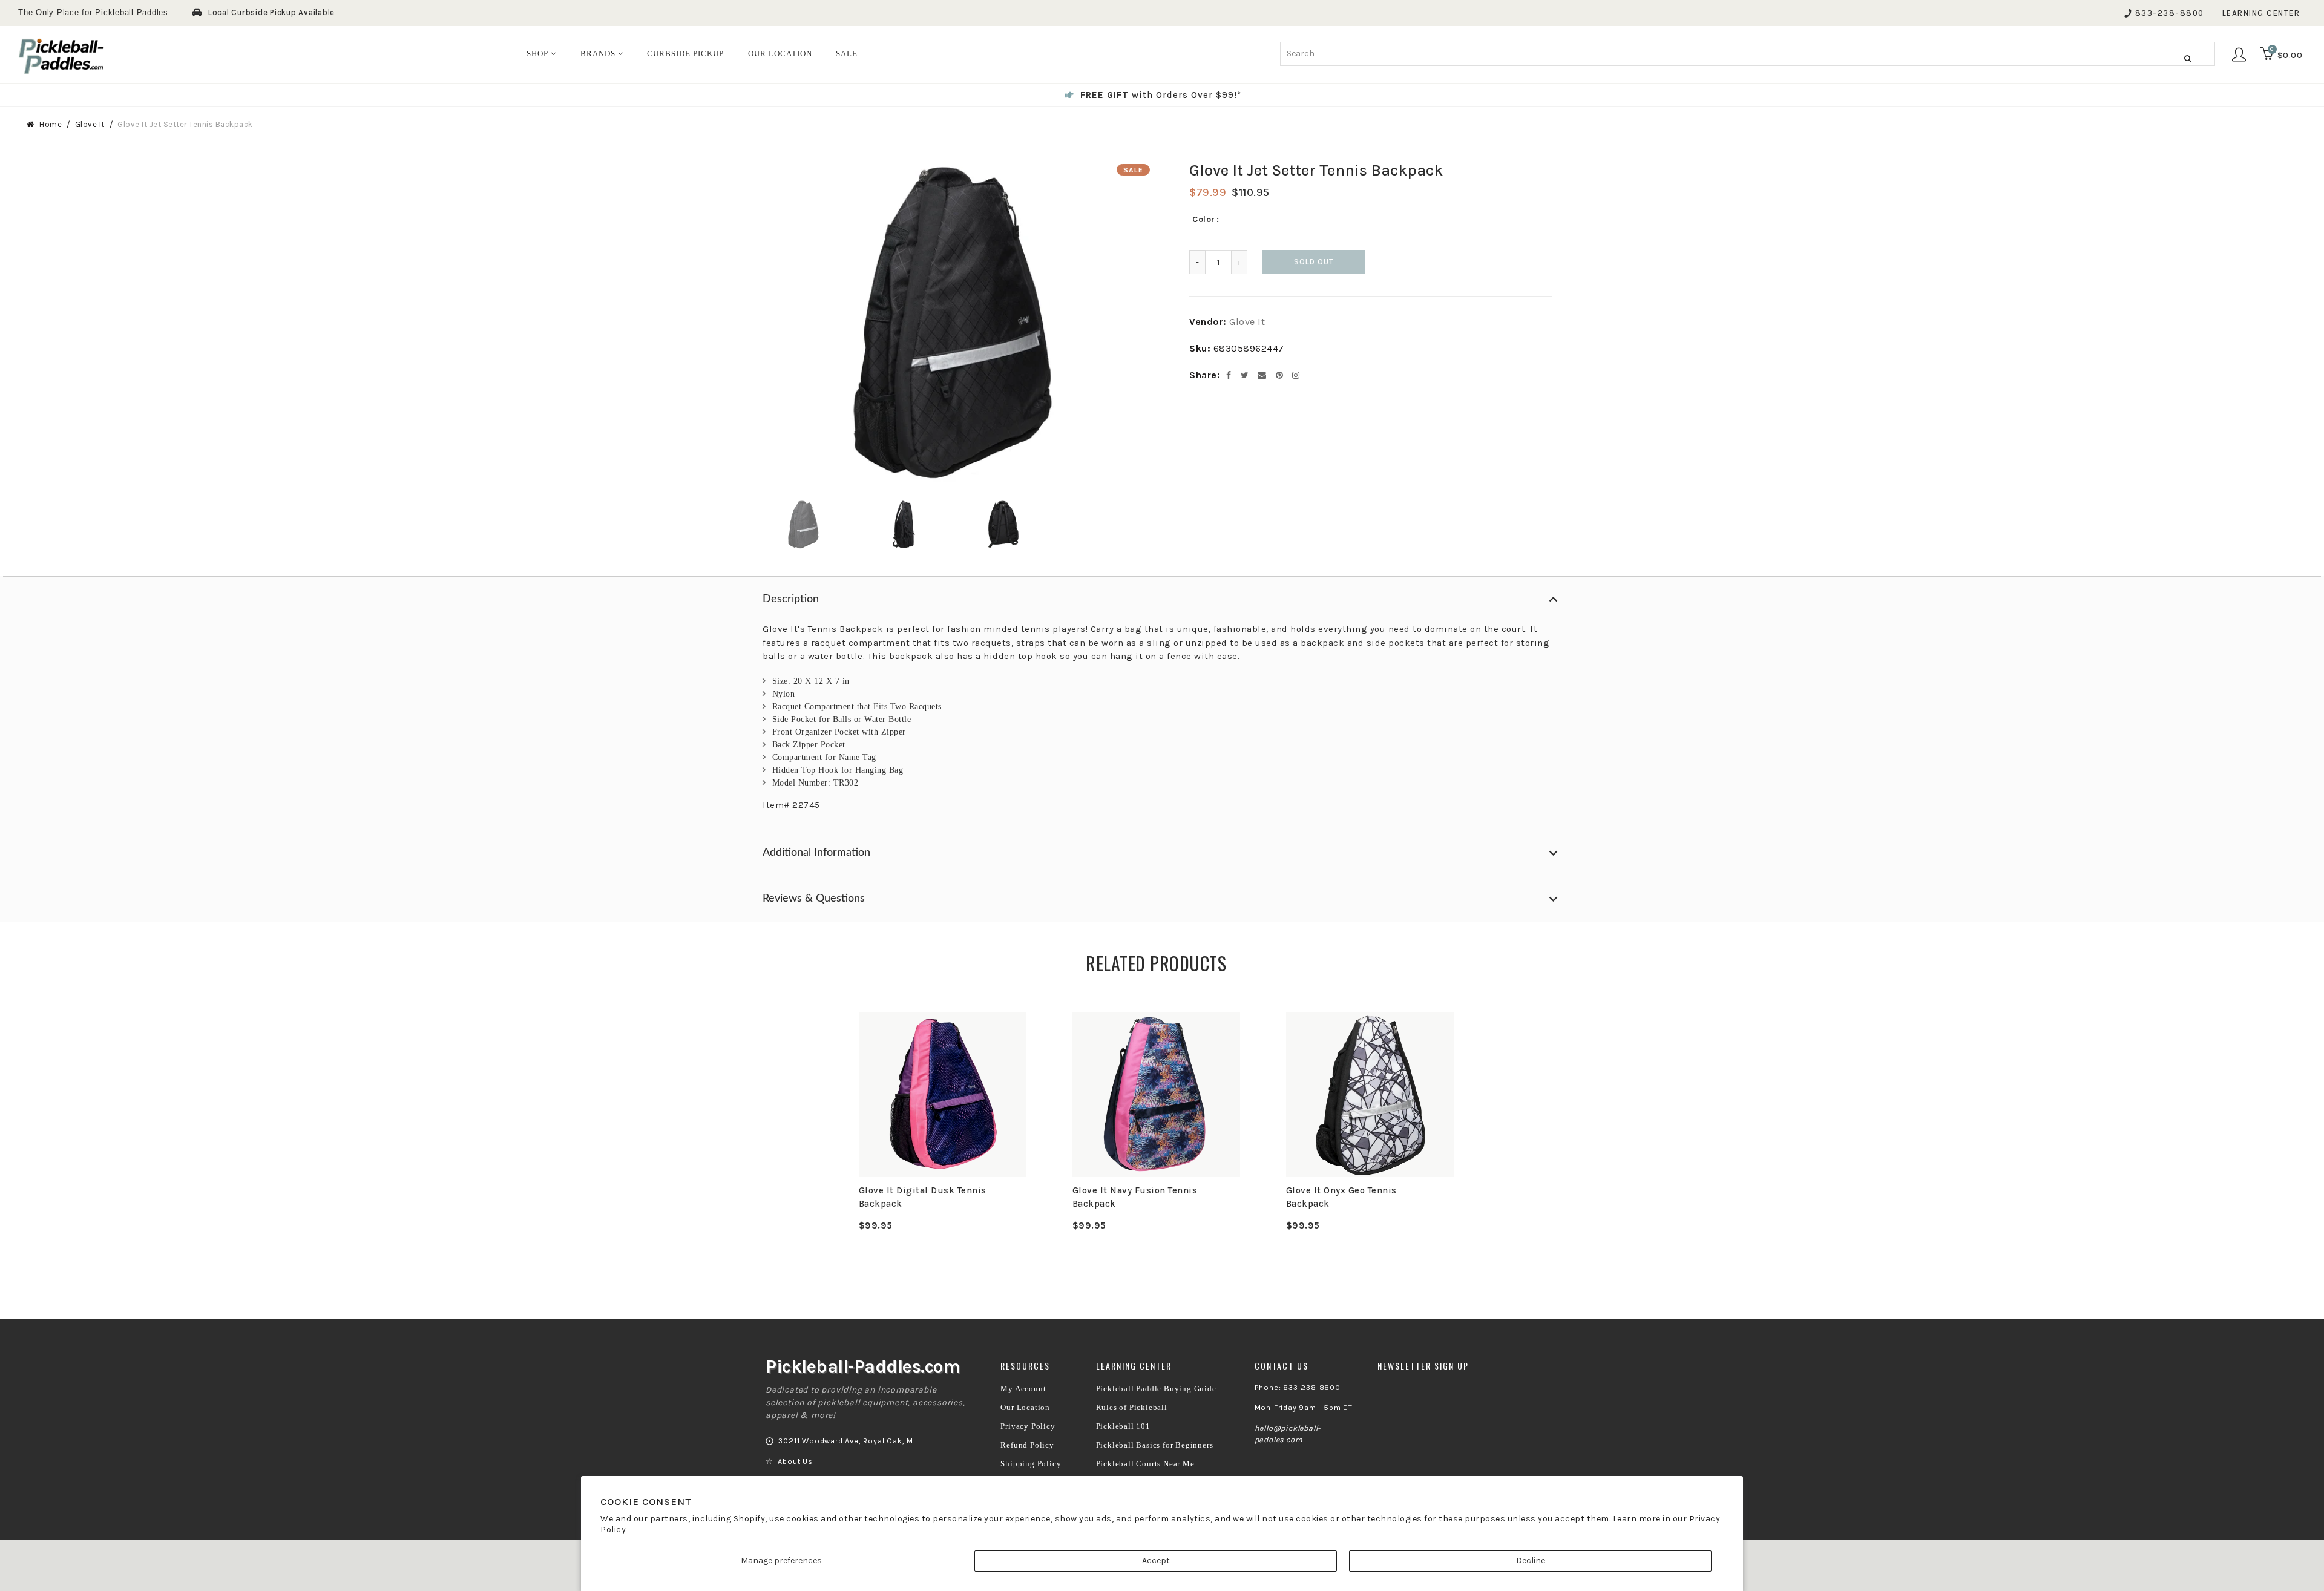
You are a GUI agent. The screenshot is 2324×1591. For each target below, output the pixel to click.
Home (51, 124)
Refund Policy (1027, 1445)
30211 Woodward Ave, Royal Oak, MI (847, 1441)
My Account (1023, 1389)
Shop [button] (539, 54)
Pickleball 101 (1123, 1426)
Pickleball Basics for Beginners (1155, 1445)
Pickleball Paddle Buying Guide (1156, 1389)
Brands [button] (599, 54)
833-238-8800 (2170, 13)
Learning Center (2261, 13)
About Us (795, 1461)
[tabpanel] (943, 1122)
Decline (1531, 1560)
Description (791, 599)
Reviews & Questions (814, 899)
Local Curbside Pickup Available (271, 12)
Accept (1156, 1560)
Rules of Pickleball (1132, 1408)
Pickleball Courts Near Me (1145, 1464)
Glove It (90, 124)
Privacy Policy (1028, 1426)
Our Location (1025, 1408)
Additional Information (816, 853)
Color (1204, 219)
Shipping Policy (1031, 1464)
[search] (1748, 54)
